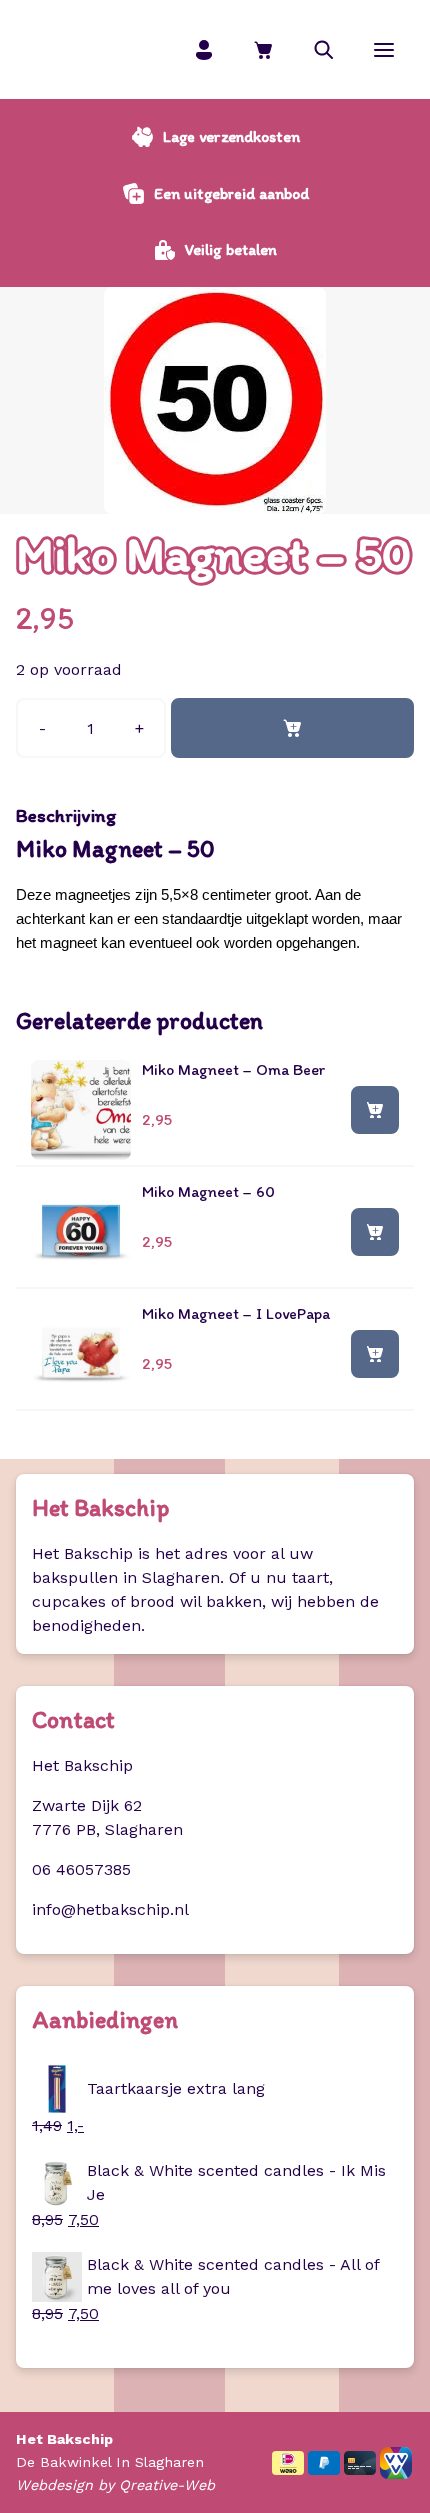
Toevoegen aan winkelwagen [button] (375, 1109)
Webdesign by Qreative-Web (115, 2485)
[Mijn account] (204, 49)
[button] (324, 49)
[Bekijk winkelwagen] (264, 49)
